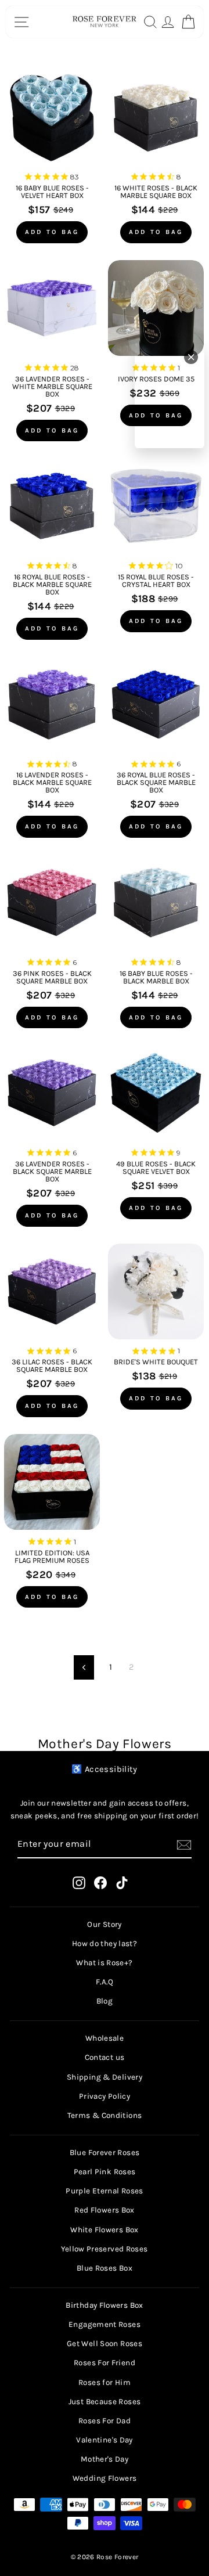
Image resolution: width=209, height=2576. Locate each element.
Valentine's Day (105, 2440)
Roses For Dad (105, 2421)
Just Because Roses (105, 2402)
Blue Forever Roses (105, 2152)
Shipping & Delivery (105, 2077)
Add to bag (52, 232)
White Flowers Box (104, 2230)
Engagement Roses (105, 2324)
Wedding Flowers (105, 2478)
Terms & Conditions (105, 2115)
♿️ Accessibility (105, 1769)
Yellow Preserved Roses (104, 2249)
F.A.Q (105, 1982)
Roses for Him (105, 2382)
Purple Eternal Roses (104, 2191)
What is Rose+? (104, 1963)
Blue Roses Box (105, 2268)
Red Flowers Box (105, 2210)
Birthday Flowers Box (104, 2305)
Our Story (104, 1924)
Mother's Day (105, 2459)
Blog (105, 2001)
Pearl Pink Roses (105, 2172)
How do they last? (105, 1943)
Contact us (105, 2057)
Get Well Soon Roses (105, 2343)
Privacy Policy (105, 2096)
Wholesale (105, 2038)
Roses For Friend (105, 2363)
